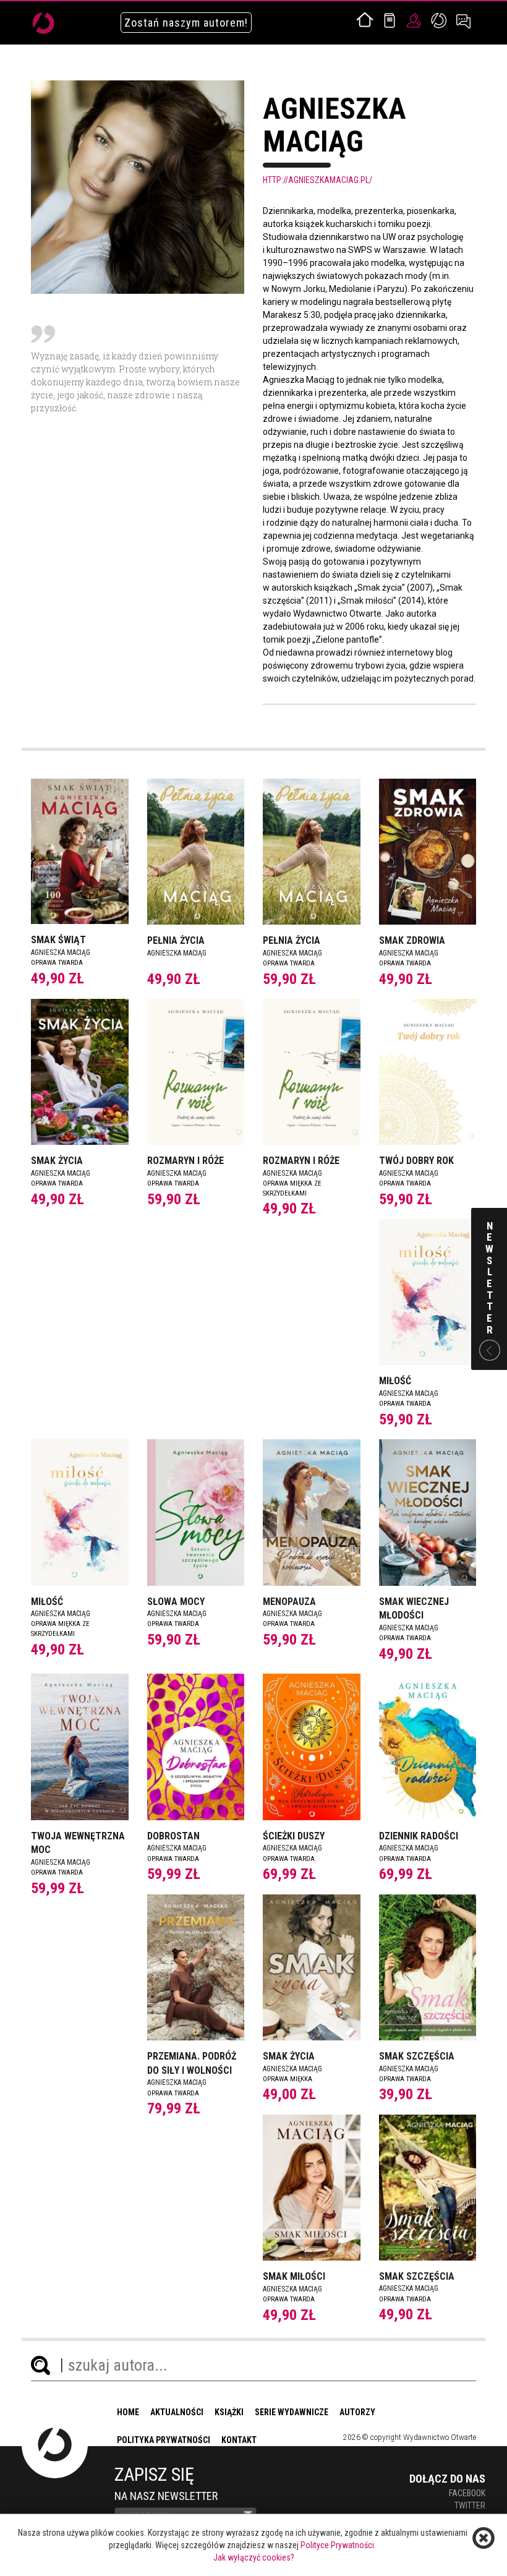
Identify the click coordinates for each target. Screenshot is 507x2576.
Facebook (467, 2493)
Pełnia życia (176, 940)
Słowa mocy (176, 1602)
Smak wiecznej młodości (414, 1609)
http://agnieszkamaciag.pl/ (317, 180)
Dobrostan (173, 1836)
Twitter (470, 2505)
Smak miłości (294, 2276)
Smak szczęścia (417, 2056)
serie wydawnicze (292, 2412)
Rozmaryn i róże (185, 1161)
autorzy (357, 2412)
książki (229, 2412)
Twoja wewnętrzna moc (78, 1843)
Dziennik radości (419, 1836)
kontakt (239, 2440)
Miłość (395, 1381)
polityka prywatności (164, 2440)
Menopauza (289, 1602)
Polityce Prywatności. (338, 2545)
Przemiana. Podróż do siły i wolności (192, 2063)
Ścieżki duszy (294, 1836)
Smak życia (57, 1161)
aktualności (177, 2412)
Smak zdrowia (412, 940)
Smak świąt (58, 940)
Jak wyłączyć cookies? (254, 2557)
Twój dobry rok (416, 1161)
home (128, 2412)
